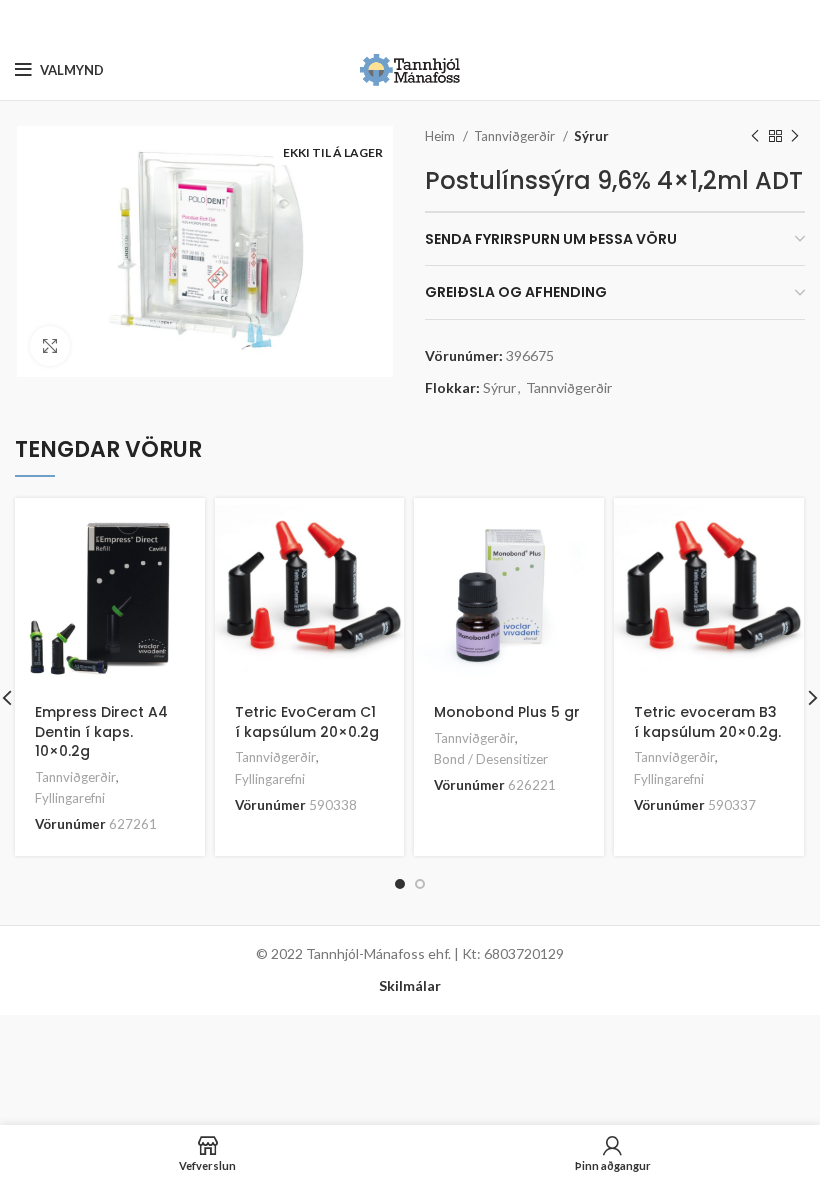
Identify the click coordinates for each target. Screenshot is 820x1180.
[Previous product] (755, 137)
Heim (441, 136)
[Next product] (795, 137)
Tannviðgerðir (516, 136)
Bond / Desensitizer (491, 759)
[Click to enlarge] (50, 346)
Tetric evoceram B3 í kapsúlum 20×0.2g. (707, 722)
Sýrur (591, 136)
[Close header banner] (795, 20)
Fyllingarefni (70, 798)
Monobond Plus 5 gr (507, 712)
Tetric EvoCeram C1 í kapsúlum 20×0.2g (307, 722)
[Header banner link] (380, 20)
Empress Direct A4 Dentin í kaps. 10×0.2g (101, 731)
